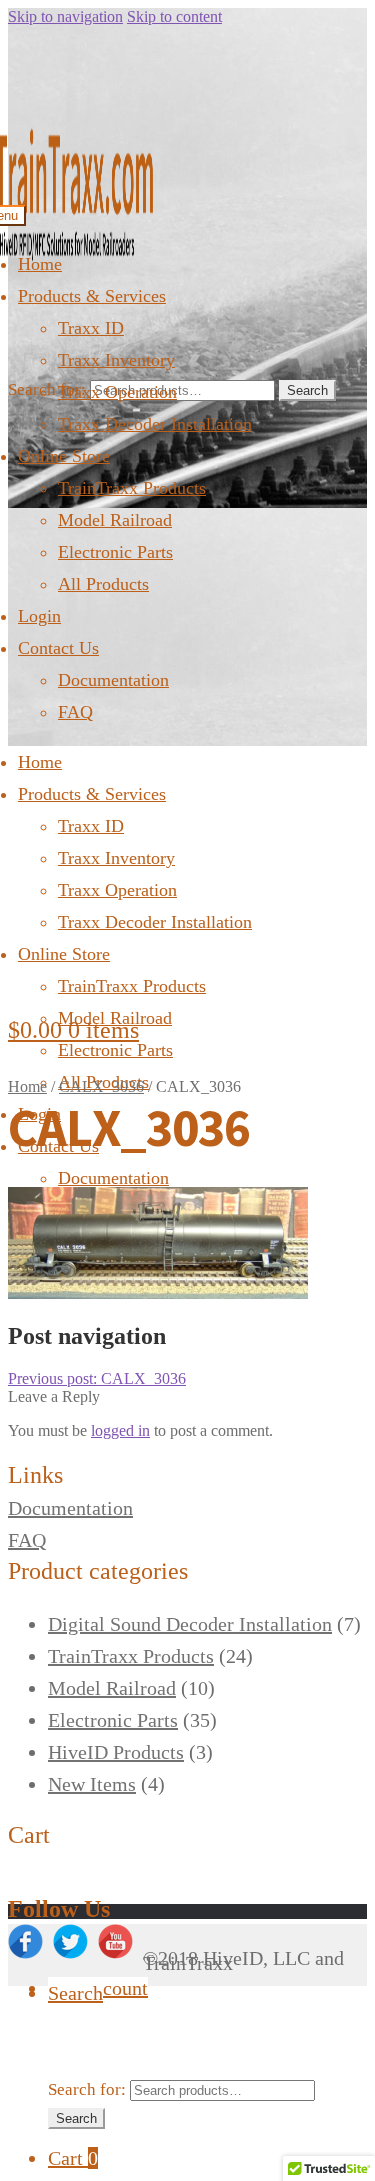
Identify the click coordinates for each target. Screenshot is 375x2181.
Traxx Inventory (116, 360)
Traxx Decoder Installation (155, 424)
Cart (73, 2158)
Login (39, 616)
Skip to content (174, 16)
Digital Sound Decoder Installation (190, 1624)
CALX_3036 (101, 1086)
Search (307, 390)
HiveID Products (116, 1752)
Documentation (113, 680)
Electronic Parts (115, 552)
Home (40, 264)
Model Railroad (115, 520)
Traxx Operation (117, 392)
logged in (120, 1430)
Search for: (47, 389)
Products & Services (92, 296)
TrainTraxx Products (132, 488)
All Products (103, 584)
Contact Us (58, 648)
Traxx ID (91, 328)
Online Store (64, 456)
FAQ (75, 712)
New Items (92, 1784)
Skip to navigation (65, 16)
